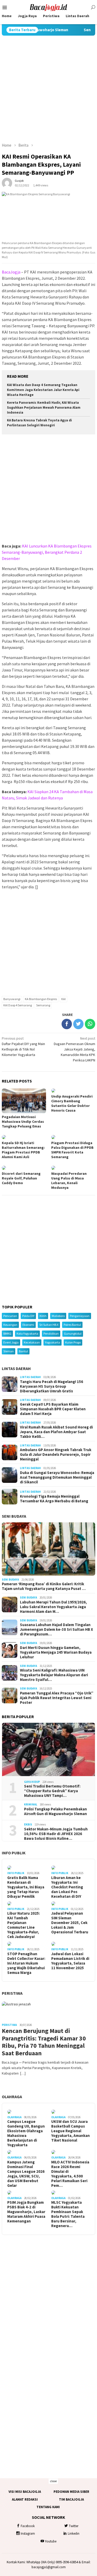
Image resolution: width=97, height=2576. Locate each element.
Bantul (23, 1351)
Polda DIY (28, 1316)
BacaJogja (11, 272)
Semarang (43, 1005)
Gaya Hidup (32, 1782)
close (53, 2481)
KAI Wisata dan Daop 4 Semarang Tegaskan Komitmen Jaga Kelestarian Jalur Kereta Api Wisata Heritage (43, 390)
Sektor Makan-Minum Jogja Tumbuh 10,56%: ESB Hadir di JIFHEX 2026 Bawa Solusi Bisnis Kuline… (56, 1834)
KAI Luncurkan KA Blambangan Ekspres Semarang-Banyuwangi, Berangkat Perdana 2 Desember (47, 552)
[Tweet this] (78, 1024)
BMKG (7, 1333)
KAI (64, 999)
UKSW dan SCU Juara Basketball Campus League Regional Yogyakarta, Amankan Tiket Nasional (70, 2131)
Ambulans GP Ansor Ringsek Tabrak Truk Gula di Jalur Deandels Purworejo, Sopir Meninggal (56, 1455)
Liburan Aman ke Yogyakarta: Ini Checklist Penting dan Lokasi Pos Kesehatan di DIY (67, 1887)
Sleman (9, 1351)
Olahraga (12, 2097)
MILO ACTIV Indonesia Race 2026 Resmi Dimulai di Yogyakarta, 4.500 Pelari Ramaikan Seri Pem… (70, 2174)
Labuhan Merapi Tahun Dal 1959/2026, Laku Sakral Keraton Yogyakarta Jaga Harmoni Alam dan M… (53, 1607)
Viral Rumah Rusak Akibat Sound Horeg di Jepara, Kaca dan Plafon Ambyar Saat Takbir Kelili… (56, 1432)
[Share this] (67, 1024)
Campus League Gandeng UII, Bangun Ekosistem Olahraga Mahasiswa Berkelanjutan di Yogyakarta (26, 2133)
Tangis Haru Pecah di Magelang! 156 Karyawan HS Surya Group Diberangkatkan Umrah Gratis (51, 1386)
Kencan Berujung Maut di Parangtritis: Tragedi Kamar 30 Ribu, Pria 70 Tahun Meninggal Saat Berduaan (44, 2042)
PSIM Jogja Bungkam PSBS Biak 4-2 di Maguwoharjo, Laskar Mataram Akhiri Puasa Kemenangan (26, 2212)
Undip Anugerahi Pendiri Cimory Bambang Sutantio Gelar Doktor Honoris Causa (72, 1103)
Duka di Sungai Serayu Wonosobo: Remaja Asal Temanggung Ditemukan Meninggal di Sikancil (57, 1477)
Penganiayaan (80, 1316)
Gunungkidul (73, 1333)
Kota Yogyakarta (27, 1333)
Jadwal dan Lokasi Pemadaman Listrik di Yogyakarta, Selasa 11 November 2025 (70, 1961)
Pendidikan (51, 1333)
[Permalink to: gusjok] (7, 183)
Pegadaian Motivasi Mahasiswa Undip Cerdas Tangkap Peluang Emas (23, 1121)
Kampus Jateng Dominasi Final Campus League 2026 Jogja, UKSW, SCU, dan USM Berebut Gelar (26, 2174)
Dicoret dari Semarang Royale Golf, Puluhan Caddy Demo (21, 1178)
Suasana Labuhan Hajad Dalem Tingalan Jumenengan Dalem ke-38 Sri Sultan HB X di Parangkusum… (57, 1629)
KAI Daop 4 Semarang (18, 1005)
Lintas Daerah (16, 1368)
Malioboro (58, 1316)
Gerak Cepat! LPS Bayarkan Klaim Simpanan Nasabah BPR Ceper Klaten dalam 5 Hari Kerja (53, 1409)
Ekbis (28, 1824)
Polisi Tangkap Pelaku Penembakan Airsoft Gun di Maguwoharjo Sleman (55, 1811)
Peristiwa (12, 1993)
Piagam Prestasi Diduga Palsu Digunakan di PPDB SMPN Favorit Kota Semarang (72, 1150)
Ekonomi (28, 1325)
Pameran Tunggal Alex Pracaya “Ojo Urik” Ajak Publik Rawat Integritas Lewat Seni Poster (57, 1698)
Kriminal (31, 1804)
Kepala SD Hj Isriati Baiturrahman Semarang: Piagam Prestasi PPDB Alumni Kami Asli (23, 1150)
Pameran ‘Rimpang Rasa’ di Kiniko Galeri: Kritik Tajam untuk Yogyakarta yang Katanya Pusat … (44, 1586)
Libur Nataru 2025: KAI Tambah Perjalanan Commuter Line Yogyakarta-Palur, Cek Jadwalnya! (24, 1925)
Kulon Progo (73, 1342)
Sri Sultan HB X (49, 1325)
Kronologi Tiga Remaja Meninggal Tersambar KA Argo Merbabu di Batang (54, 1499)
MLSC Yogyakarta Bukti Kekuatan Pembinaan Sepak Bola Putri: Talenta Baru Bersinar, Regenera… (68, 2214)
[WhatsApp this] (90, 1024)
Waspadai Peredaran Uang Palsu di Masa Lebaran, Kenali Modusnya (69, 1181)
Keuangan (10, 1325)
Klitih (43, 1316)
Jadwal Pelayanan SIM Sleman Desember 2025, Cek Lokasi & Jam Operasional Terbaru (70, 1923)
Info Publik (14, 1853)
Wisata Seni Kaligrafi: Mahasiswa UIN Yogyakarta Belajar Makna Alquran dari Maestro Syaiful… (54, 1675)
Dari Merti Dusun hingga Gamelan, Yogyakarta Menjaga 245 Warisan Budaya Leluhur (56, 1652)
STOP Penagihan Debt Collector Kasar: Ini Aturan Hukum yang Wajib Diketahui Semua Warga (26, 1963)
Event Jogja (11, 1342)
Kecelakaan (32, 1342)
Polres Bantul (72, 1325)
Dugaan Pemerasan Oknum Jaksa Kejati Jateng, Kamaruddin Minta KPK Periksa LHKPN (74, 1049)
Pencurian (10, 1316)
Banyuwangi (12, 999)
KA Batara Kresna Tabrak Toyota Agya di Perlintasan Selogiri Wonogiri (39, 423)
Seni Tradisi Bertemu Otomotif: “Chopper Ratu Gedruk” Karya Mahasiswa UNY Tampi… (52, 1791)
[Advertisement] (48, 89)
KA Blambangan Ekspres (41, 999)
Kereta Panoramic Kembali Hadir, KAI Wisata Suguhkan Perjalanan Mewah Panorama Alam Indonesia (44, 407)
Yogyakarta (53, 1342)
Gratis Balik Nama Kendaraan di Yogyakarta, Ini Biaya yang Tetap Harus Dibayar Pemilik (26, 1887)
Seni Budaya (14, 1516)
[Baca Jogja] (49, 7)
